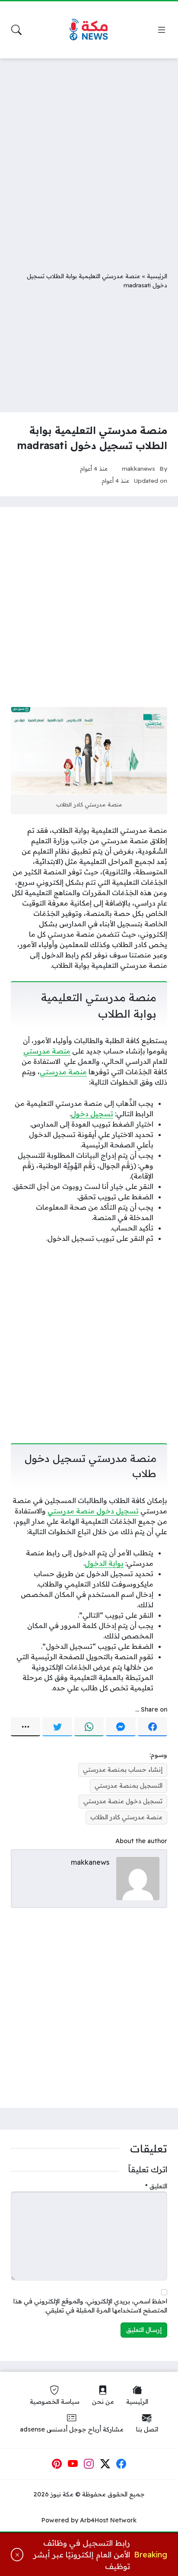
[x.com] (105, 2464)
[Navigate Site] (162, 30)
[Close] (17, 2555)
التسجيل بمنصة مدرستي (129, 1786)
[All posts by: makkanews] (138, 1878)
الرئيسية (157, 276)
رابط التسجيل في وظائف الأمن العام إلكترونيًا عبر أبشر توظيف (82, 2555)
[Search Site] (16, 30)
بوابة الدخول (104, 1563)
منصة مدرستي (47, 1051)
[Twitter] (57, 1727)
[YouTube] (73, 2464)
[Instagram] (89, 2464)
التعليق (156, 2186)
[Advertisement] (89, 158)
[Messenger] (121, 1727)
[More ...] (25, 1727)
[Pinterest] (57, 2464)
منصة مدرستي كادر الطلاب (126, 1817)
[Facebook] (153, 1727)
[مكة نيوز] (89, 30)
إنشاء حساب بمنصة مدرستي (123, 1770)
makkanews (138, 468)
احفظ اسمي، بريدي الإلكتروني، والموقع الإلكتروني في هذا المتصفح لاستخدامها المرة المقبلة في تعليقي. (90, 2306)
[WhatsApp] (89, 1727)
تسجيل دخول (92, 1114)
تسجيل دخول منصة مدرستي (93, 1511)
